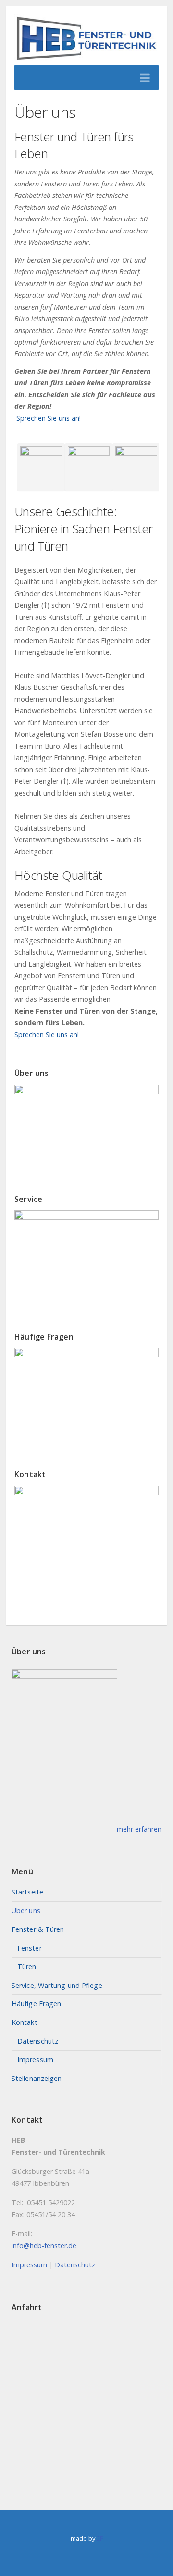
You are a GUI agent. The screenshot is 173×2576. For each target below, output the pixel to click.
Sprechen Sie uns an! (48, 418)
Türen (27, 1967)
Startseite (27, 1892)
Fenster (30, 1948)
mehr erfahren (139, 1829)
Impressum (35, 2060)
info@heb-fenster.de (44, 2246)
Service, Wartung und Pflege (57, 1985)
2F (100, 2538)
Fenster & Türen (38, 1929)
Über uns (26, 1911)
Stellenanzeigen (37, 2078)
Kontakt (25, 2022)
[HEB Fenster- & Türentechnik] (86, 40)
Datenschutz (38, 2041)
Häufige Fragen (36, 2004)
